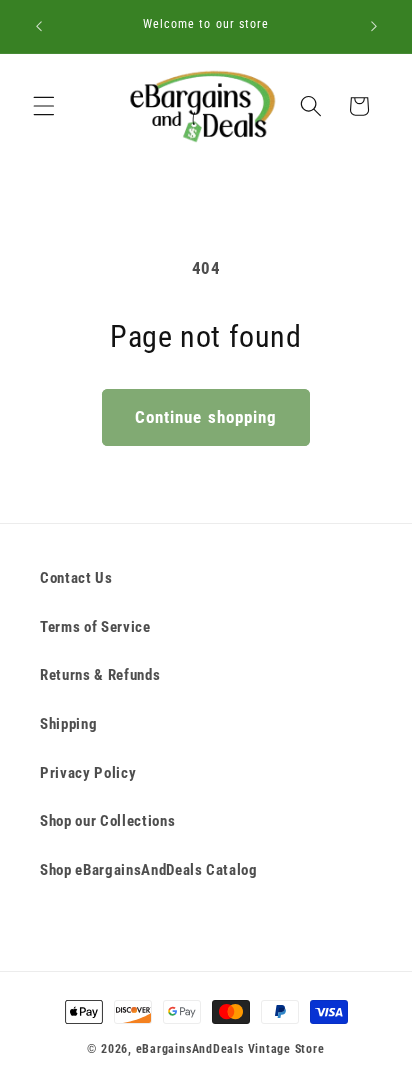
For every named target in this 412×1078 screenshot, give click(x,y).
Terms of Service (95, 627)
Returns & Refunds (100, 675)
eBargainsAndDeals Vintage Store (230, 1049)
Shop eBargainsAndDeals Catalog (149, 870)
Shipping (68, 724)
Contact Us (76, 578)
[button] (44, 106)
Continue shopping (206, 417)
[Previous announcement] (39, 27)
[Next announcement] (374, 27)
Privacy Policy (88, 773)
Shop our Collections (107, 821)
